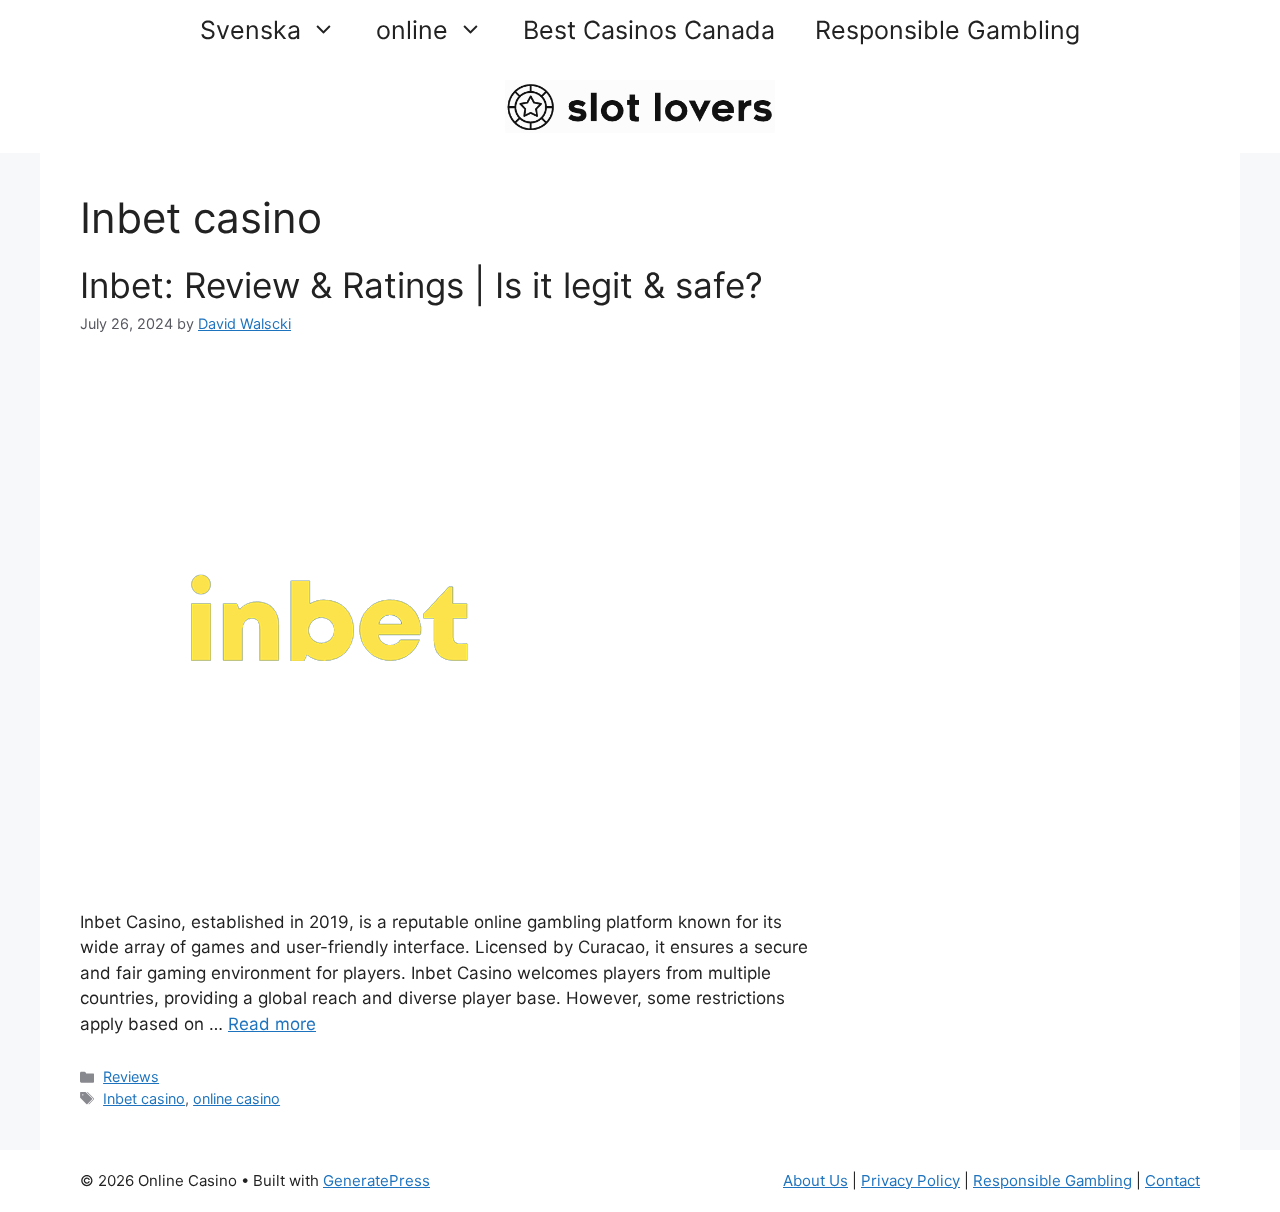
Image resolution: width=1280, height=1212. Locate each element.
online (412, 30)
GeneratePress (376, 1180)
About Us (815, 1180)
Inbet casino (144, 1098)
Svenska (250, 30)
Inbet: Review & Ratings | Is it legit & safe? (421, 285)
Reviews (131, 1076)
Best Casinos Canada (649, 30)
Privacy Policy (910, 1180)
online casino (236, 1098)
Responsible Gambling (947, 30)
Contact (1172, 1180)
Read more (272, 1024)
